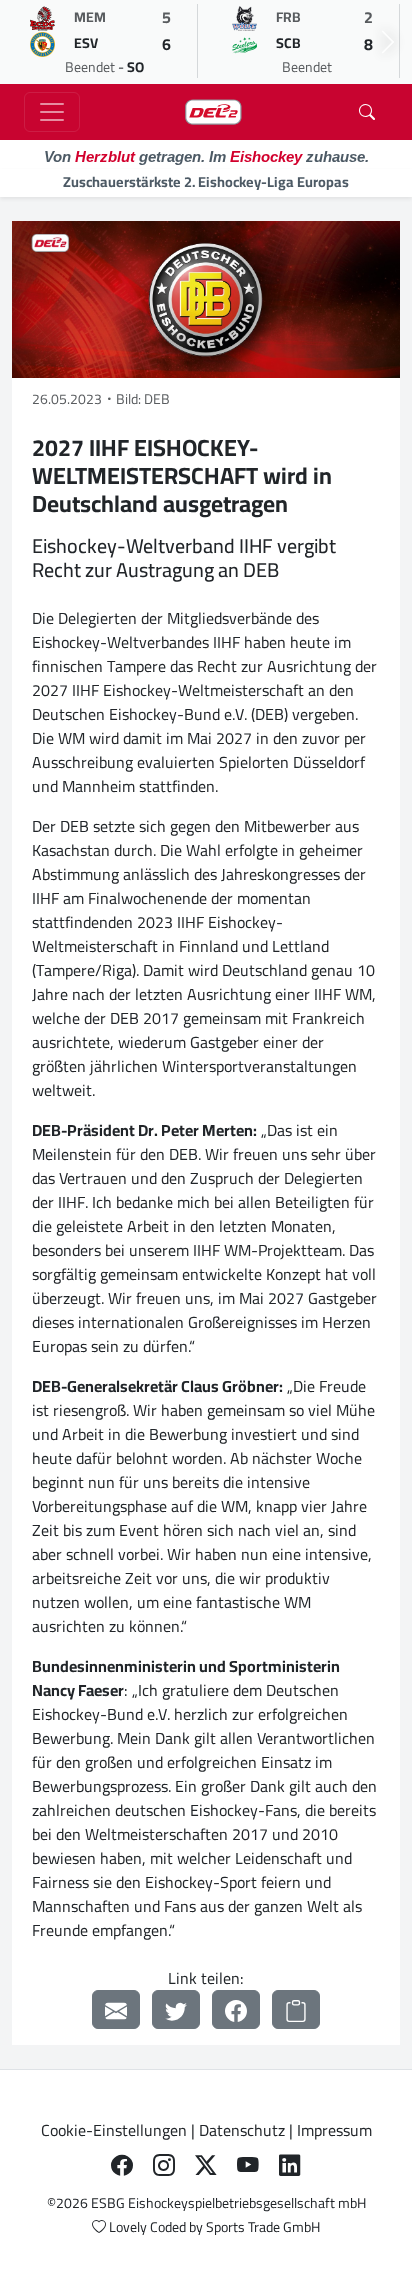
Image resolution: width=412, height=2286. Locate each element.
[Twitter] (176, 2009)
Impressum (334, 2130)
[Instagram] (164, 2166)
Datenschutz (242, 2130)
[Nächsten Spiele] (388, 42)
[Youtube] (248, 2166)
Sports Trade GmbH (263, 2227)
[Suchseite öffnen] (367, 112)
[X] (206, 2166)
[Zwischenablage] (296, 2009)
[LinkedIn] (290, 2166)
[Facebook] (236, 2009)
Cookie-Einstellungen (114, 2130)
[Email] (116, 2009)
